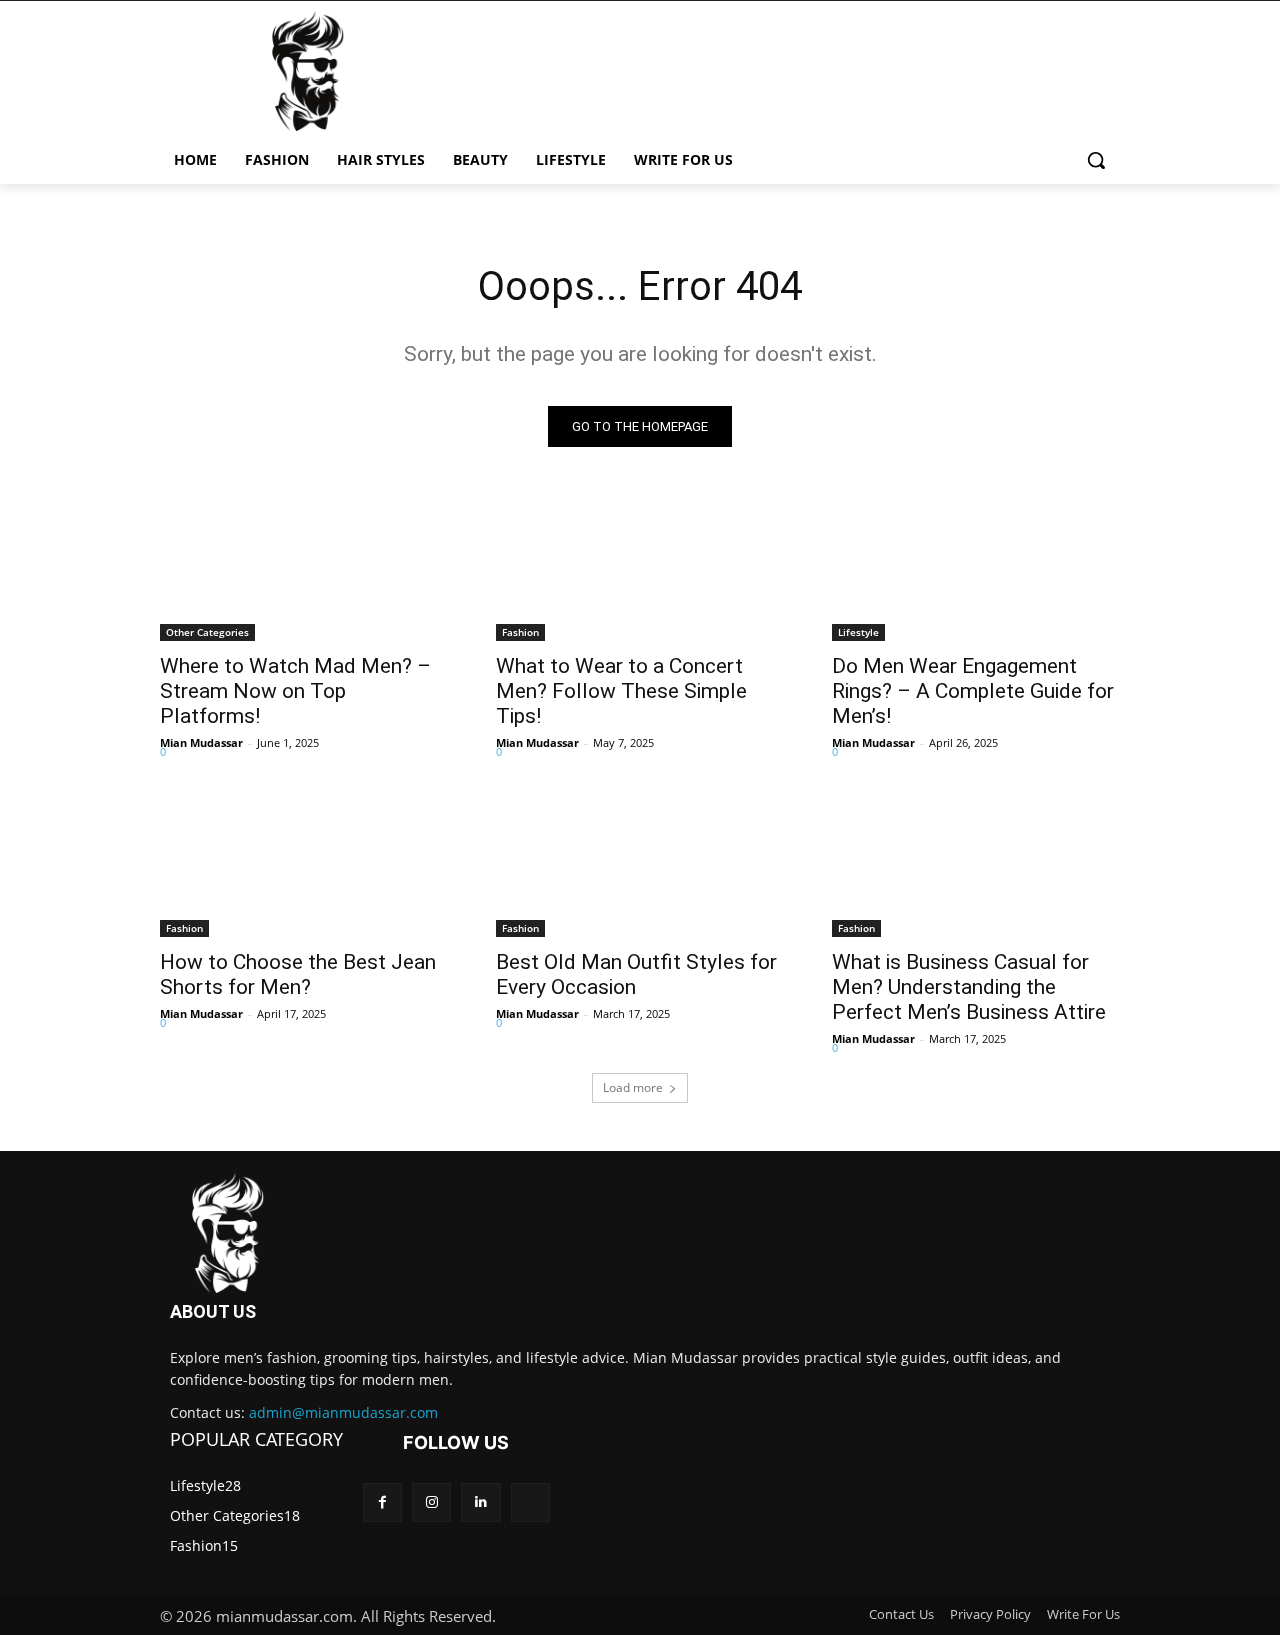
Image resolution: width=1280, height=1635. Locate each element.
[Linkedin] (480, 1502)
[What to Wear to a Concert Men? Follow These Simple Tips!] (640, 569)
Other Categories (207, 632)
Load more (633, 1087)
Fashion (520, 632)
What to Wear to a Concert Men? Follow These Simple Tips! (621, 691)
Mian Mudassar (201, 742)
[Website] (530, 1502)
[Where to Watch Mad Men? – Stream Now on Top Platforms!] (304, 569)
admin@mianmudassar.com (343, 1412)
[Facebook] (382, 1502)
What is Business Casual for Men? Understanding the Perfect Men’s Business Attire (969, 987)
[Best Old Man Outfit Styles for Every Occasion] (640, 865)
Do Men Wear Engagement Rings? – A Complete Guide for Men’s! (973, 691)
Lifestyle (858, 632)
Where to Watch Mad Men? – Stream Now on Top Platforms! (295, 691)
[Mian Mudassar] (230, 1233)
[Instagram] (431, 1502)
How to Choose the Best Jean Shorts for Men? (298, 974)
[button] (1096, 160)
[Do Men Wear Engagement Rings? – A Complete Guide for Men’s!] (976, 569)
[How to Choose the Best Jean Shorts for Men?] (304, 865)
